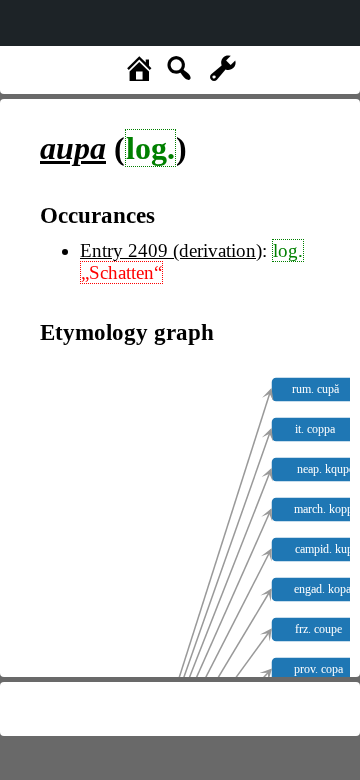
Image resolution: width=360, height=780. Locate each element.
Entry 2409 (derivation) (171, 250)
